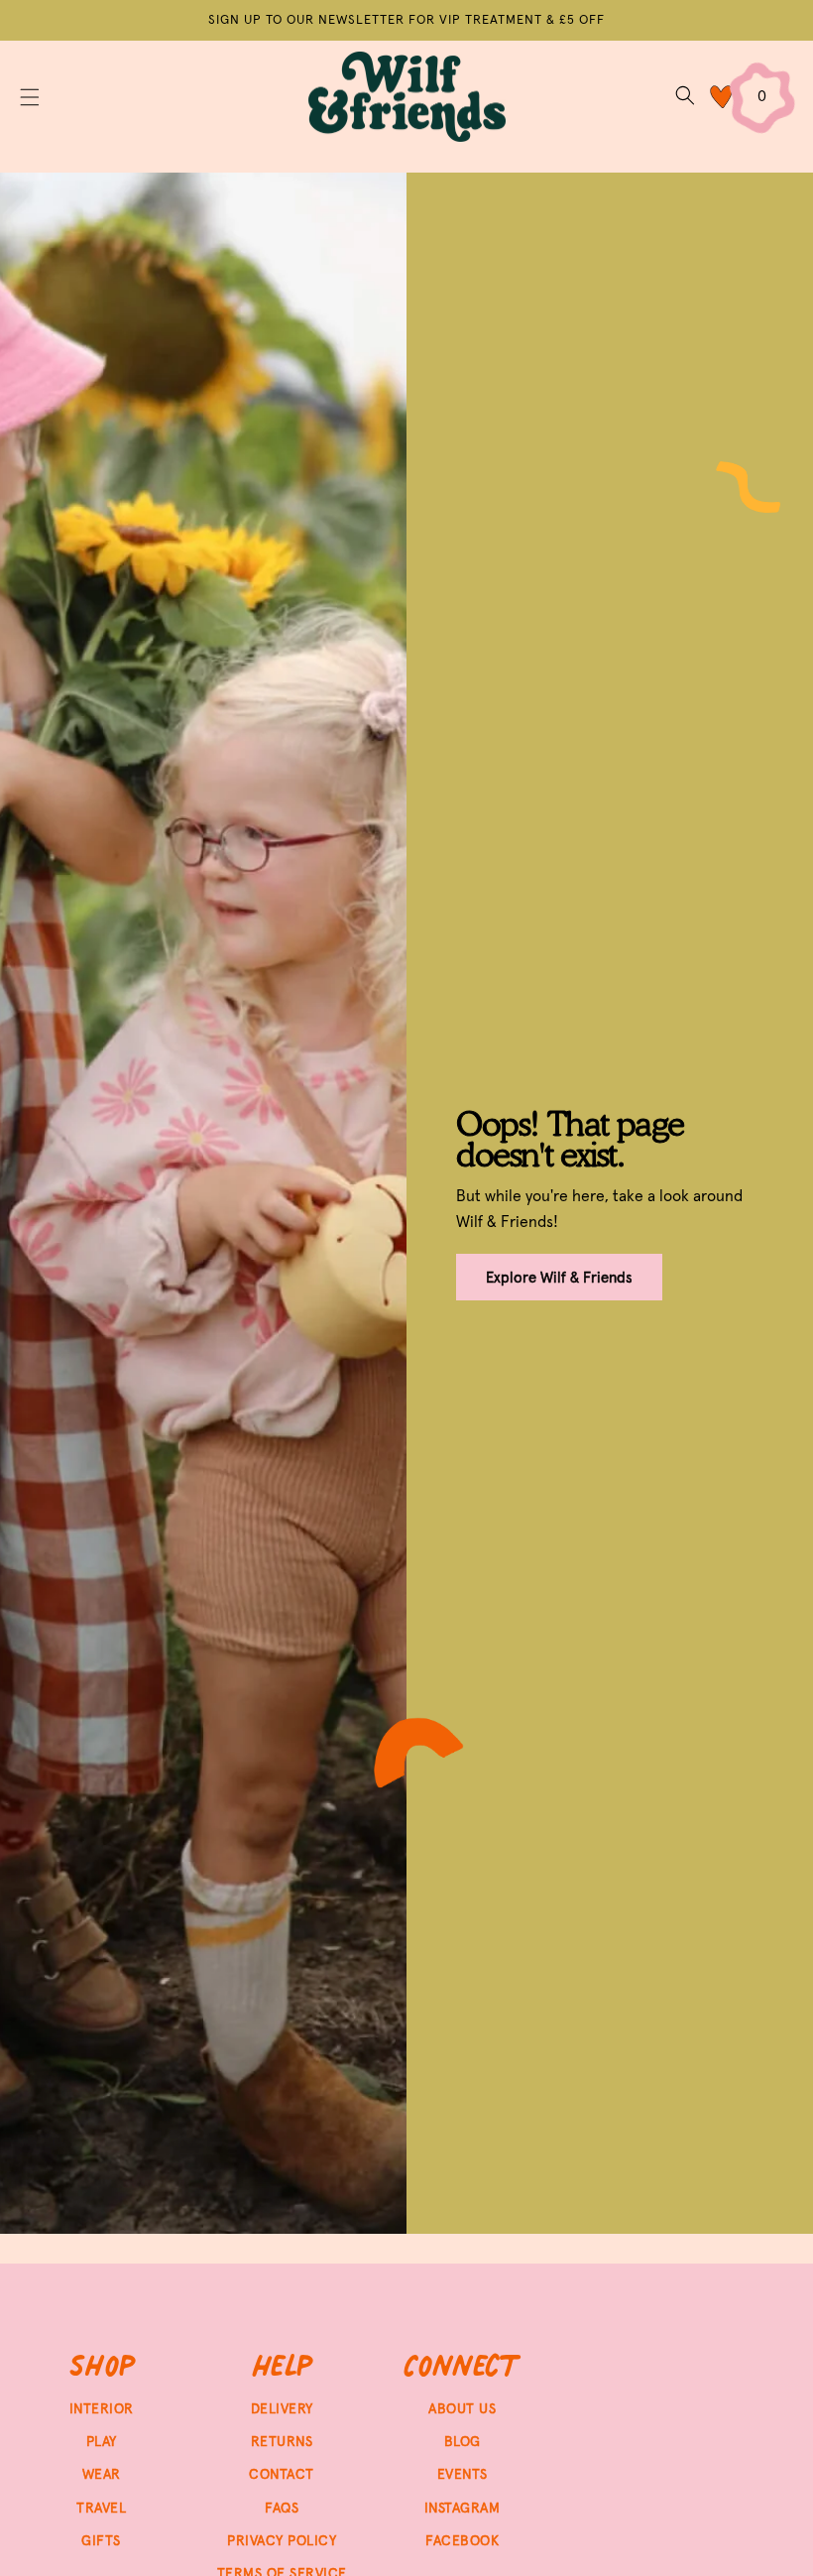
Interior (102, 2408)
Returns (282, 2441)
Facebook (462, 2540)
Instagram (463, 2508)
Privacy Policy (282, 2540)
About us (462, 2408)
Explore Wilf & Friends (559, 1277)
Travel (101, 2508)
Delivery (282, 2408)
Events (463, 2474)
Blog (463, 2441)
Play (102, 2441)
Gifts (101, 2540)
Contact (282, 2474)
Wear (102, 2474)
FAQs (282, 2508)
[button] (30, 97)
